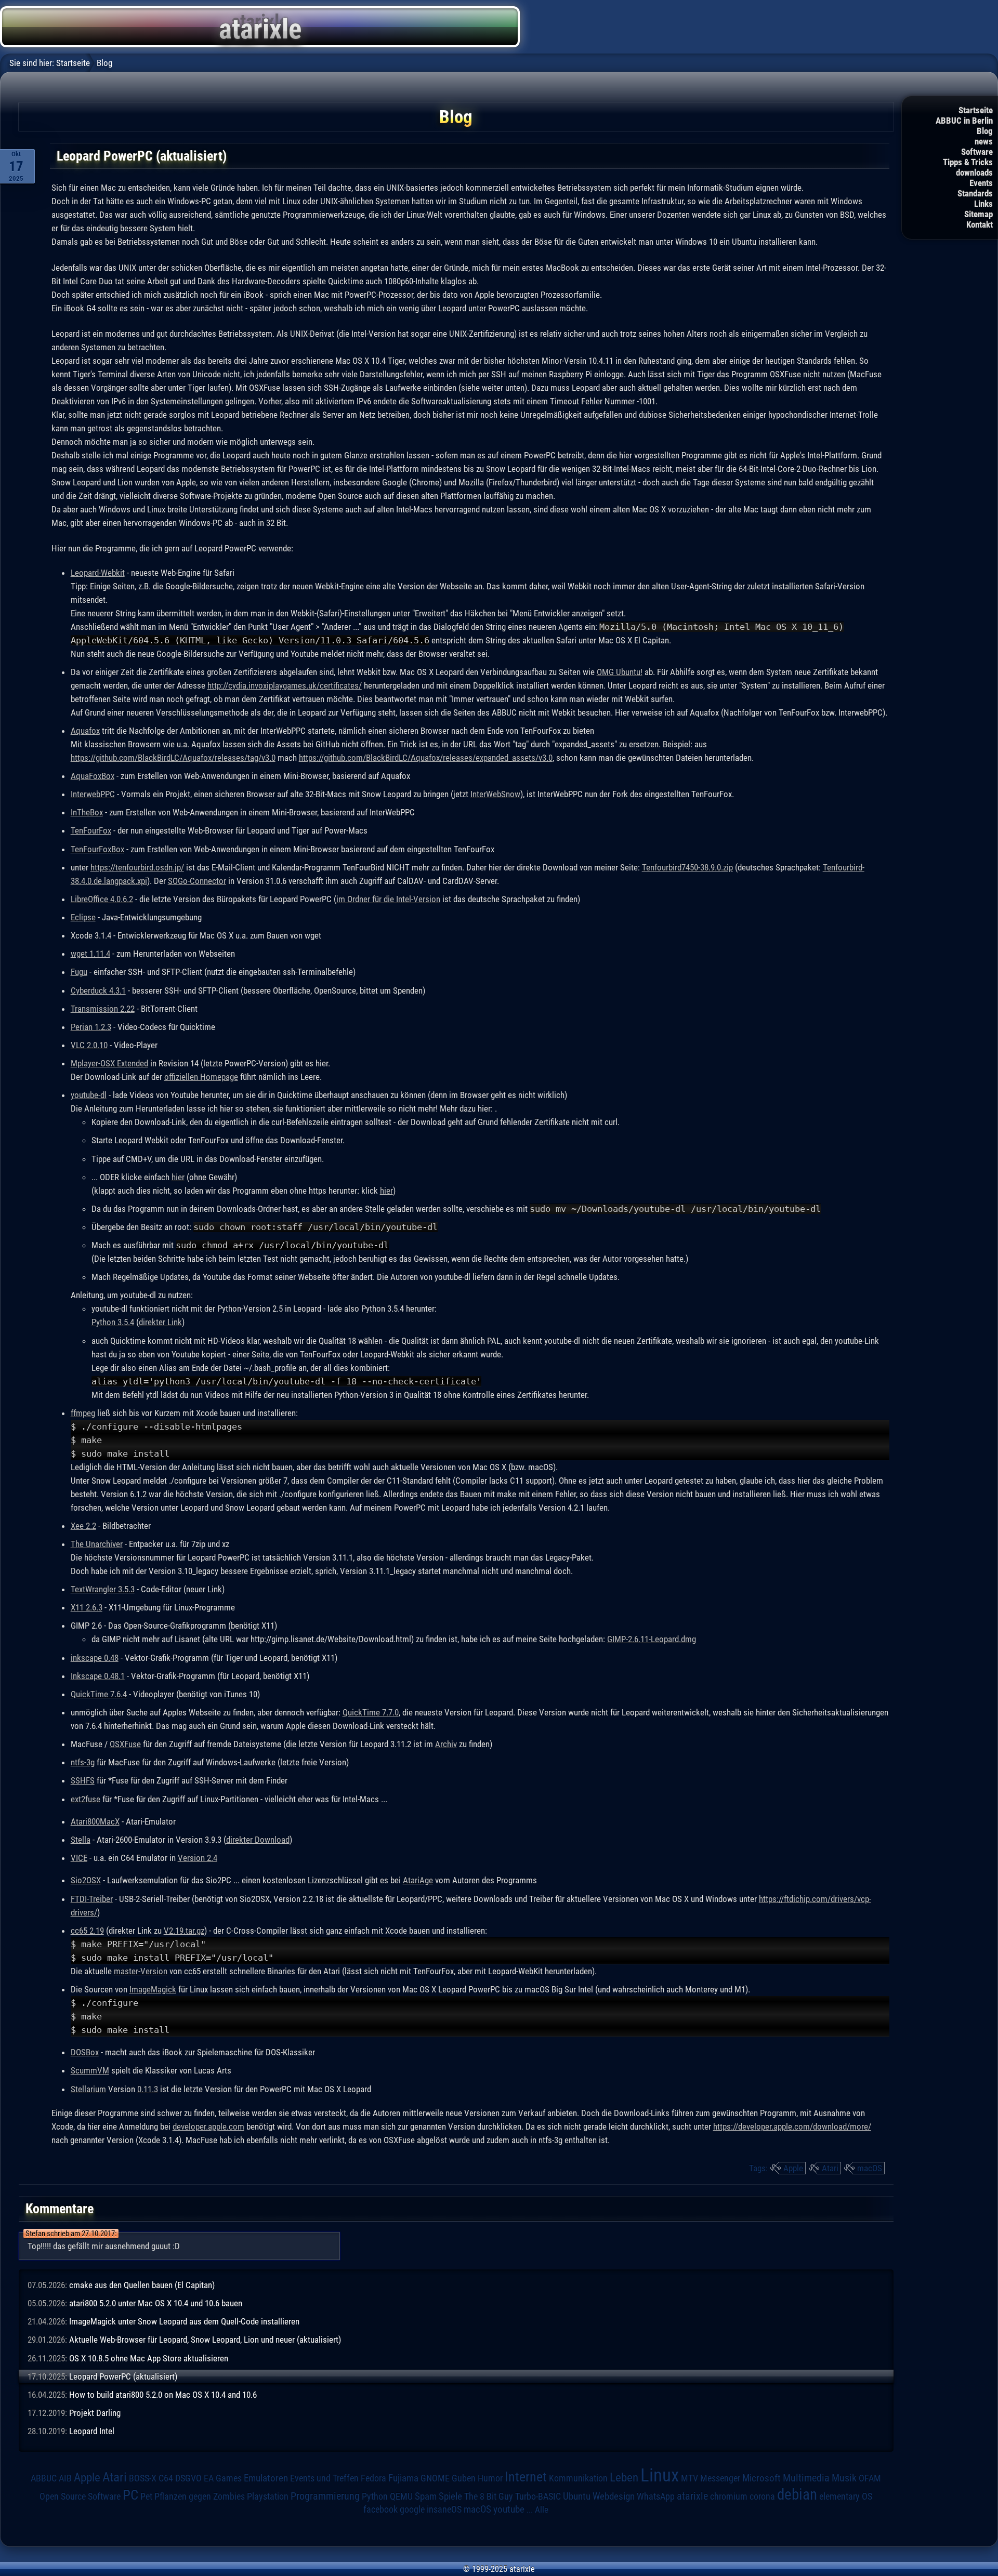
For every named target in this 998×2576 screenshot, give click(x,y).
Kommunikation (578, 2478)
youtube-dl (89, 1095)
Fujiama (403, 2478)
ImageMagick (153, 1989)
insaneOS (444, 2509)
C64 (166, 2478)
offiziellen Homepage (201, 1077)
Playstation (268, 2496)
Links (983, 204)
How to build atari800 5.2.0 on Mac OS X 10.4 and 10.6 (163, 2395)
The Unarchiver (97, 1544)
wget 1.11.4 (90, 954)
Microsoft (761, 2478)
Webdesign (614, 2496)
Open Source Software (80, 2496)
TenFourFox (91, 830)
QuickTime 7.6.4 (99, 1694)
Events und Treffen (324, 2478)
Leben (624, 2478)
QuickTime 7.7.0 (371, 1712)
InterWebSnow (495, 794)
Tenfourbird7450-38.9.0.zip (687, 867)
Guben (464, 2478)
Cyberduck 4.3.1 (98, 990)
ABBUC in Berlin (964, 121)
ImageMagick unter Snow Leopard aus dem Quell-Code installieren (184, 2321)
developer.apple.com (208, 2126)
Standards (975, 193)
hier (178, 1177)
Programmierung (325, 2496)
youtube (509, 2509)
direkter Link (160, 1322)
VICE (79, 1858)
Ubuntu (577, 2496)
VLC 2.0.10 (89, 1045)
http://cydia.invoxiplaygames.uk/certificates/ (285, 685)
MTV (690, 2478)
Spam (426, 2496)
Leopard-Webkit (98, 573)
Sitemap (979, 214)
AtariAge (418, 1880)
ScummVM (90, 2070)
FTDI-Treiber (92, 1899)
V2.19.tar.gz (184, 1931)
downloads (974, 173)
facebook (380, 2509)
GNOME (435, 2478)
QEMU (401, 2496)
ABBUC (44, 2478)
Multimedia (806, 2478)
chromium (729, 2496)
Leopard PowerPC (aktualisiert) (123, 2376)
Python (375, 2496)
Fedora (373, 2478)
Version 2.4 (198, 1858)
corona (762, 2496)
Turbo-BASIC (538, 2496)
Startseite (976, 110)
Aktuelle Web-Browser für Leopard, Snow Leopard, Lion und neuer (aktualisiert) (205, 2340)
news (984, 141)
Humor (490, 2478)
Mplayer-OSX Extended (109, 1063)
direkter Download (258, 1840)
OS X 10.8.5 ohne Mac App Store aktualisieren (149, 2358)
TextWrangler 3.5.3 (103, 1589)
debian (797, 2494)
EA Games (223, 2478)
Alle (542, 2509)
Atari (830, 2168)
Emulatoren (266, 2478)
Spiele (450, 2496)
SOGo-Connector (197, 881)
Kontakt (980, 224)
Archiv (446, 1744)
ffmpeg (83, 1413)
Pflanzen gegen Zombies (200, 2496)
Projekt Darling (95, 2413)
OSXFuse (125, 1744)
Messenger (720, 2478)
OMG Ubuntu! (620, 672)
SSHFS (83, 1780)
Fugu (79, 972)
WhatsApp (656, 2496)
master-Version (141, 1971)
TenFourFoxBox (97, 849)
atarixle (692, 2496)
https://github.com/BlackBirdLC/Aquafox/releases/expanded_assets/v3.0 (426, 758)
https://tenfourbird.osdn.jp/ (137, 867)
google (412, 2509)
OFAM (870, 2478)
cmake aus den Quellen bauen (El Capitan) (142, 2285)
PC (130, 2495)
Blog (985, 131)
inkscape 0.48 (95, 1658)
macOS (870, 2168)
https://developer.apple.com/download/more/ (792, 2126)
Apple (793, 2168)
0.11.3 (148, 2089)
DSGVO (188, 2478)
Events (981, 183)
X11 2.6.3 (87, 1607)
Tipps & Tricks (968, 162)
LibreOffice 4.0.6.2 (102, 899)
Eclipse (83, 917)
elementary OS (846, 2496)
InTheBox (87, 812)
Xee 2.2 (83, 1526)
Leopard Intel (92, 2431)
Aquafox (85, 731)
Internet (526, 2477)
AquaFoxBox (93, 776)
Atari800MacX (95, 1821)
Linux (660, 2475)
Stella (81, 1840)
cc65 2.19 (87, 1931)
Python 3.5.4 (113, 1322)
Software (977, 152)
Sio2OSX (86, 1880)
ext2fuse (86, 1799)
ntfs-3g (83, 1762)
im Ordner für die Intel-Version (388, 899)
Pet (146, 2496)
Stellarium (88, 2089)
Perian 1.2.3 (91, 1027)
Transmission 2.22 (103, 1009)
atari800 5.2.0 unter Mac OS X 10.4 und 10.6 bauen (156, 2303)
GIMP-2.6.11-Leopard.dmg (652, 1639)
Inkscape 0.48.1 (98, 1676)
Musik (844, 2478)
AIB (65, 2478)
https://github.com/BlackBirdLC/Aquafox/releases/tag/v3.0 (173, 758)
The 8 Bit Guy (489, 2496)
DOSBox (85, 2052)
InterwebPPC (93, 794)
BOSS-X (143, 2478)
